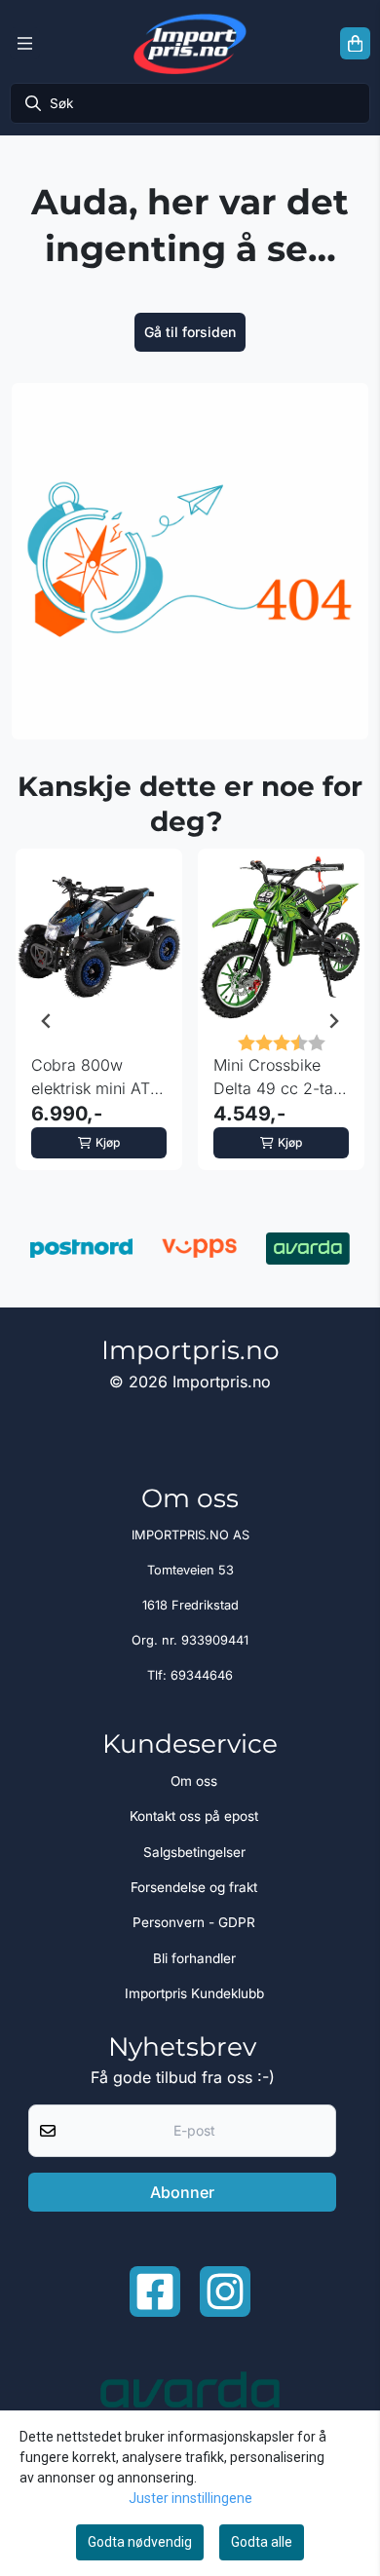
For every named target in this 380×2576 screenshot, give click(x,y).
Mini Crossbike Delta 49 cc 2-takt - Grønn (280, 1078)
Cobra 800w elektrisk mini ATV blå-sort (96, 1078)
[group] (99, 1021)
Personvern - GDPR (194, 1922)
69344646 (202, 1675)
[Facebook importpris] (155, 2292)
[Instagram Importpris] (225, 2292)
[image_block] (190, 561)
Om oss (194, 1781)
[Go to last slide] (47, 1021)
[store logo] (190, 43)
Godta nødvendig (140, 2542)
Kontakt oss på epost (194, 1816)
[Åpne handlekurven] (355, 44)
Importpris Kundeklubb (194, 1993)
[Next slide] (333, 1021)
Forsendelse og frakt (194, 1887)
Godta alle (262, 2542)
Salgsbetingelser (194, 1852)
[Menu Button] (25, 44)
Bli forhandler (194, 1958)
